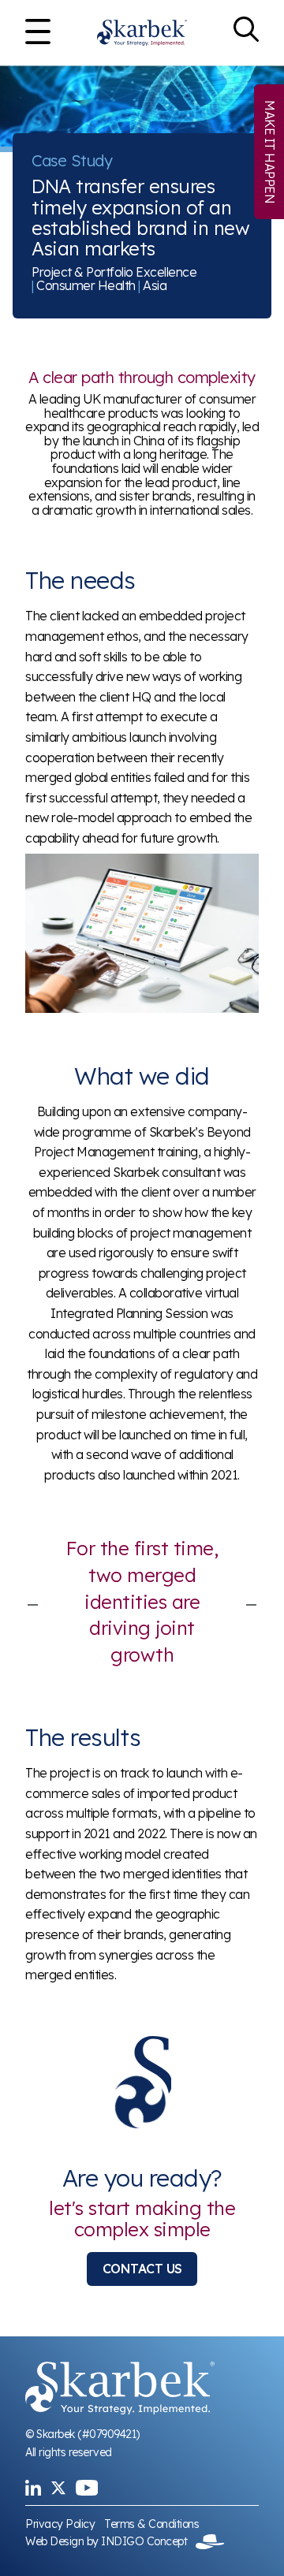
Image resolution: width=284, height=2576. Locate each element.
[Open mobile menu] (38, 33)
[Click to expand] (142, 934)
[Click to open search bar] (246, 33)
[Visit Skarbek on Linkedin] (33, 2488)
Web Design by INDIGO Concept (110, 2541)
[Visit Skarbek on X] (58, 2488)
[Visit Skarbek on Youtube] (87, 2488)
